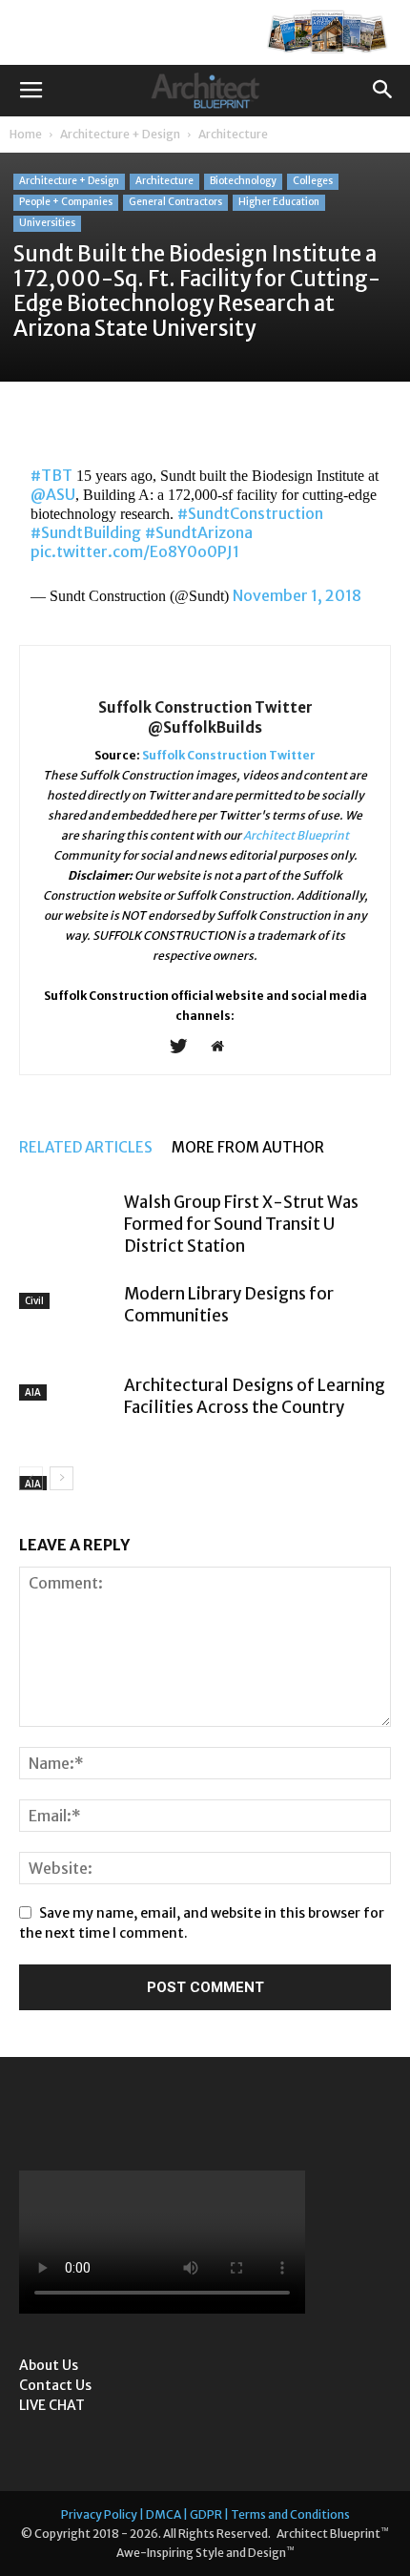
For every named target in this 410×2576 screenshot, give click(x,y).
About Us (49, 2365)
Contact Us (55, 2385)
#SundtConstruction (250, 513)
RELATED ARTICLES (86, 1147)
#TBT (51, 475)
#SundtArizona (199, 532)
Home (26, 134)
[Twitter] (185, 1048)
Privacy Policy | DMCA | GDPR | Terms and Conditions (205, 2514)
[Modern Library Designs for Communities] (67, 1312)
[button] (383, 91)
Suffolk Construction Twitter (229, 755)
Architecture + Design (120, 134)
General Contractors (175, 202)
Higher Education (279, 202)
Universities (47, 223)
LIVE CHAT (52, 2405)
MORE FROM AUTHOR (248, 1147)
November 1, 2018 (297, 595)
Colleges (313, 181)
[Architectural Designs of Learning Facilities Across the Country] (67, 1401)
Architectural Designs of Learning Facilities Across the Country (255, 1396)
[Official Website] (225, 1048)
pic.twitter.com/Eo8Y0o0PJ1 (135, 551)
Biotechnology (243, 181)
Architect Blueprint (296, 835)
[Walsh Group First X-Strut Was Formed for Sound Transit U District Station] (67, 1227)
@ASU (53, 494)
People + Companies (66, 202)
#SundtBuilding (86, 532)
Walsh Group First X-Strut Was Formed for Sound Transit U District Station (241, 1224)
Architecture (233, 134)
